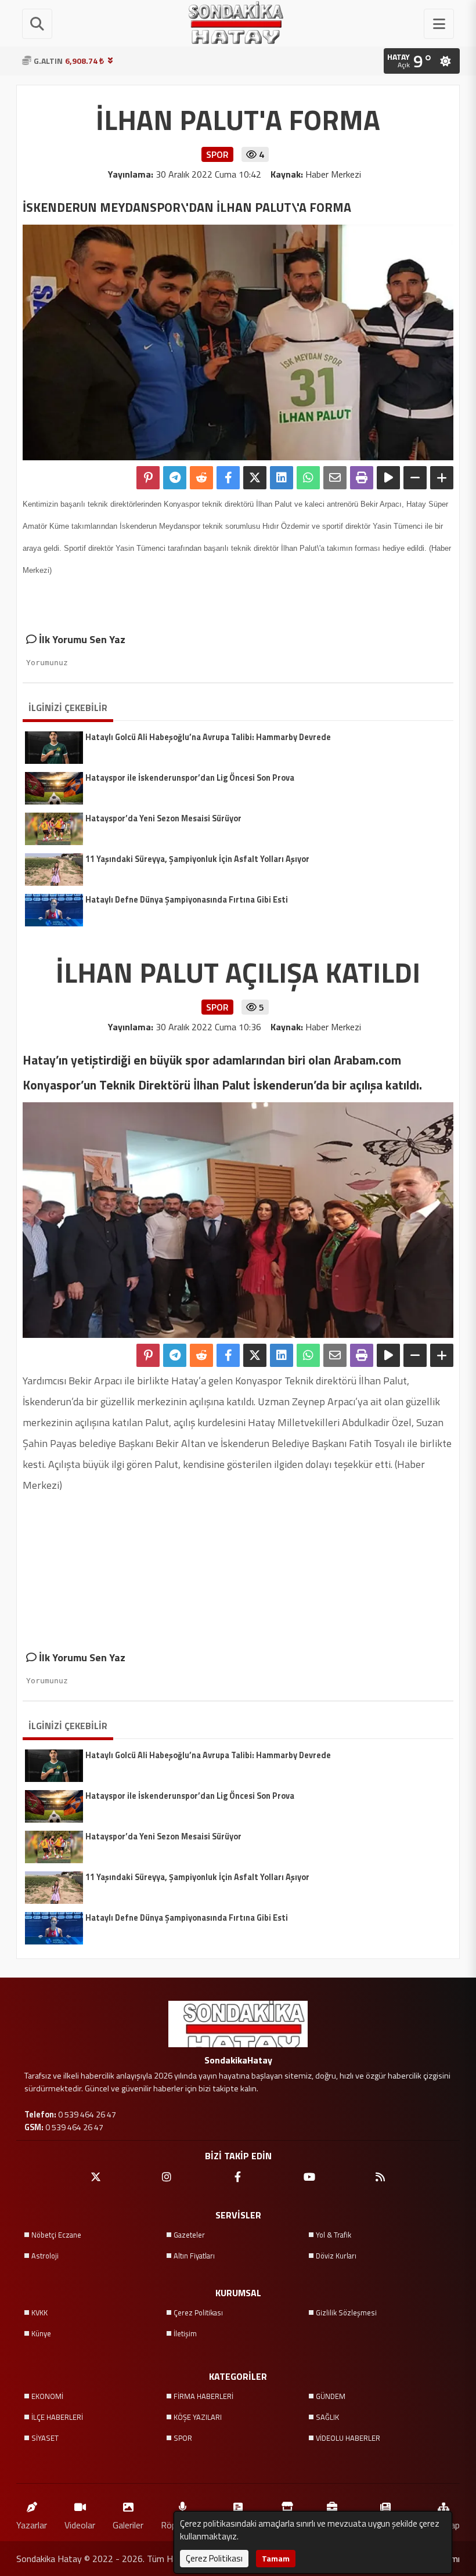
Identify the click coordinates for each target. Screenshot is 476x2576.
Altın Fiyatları (194, 2256)
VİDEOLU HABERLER (348, 2438)
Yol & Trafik (333, 2235)
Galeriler (128, 2525)
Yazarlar (32, 2525)
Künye (41, 2333)
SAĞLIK (327, 2417)
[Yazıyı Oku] (388, 478)
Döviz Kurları (336, 2256)
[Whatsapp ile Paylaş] (308, 478)
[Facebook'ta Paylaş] (228, 478)
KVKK (39, 2312)
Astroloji (45, 2256)
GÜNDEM (331, 2396)
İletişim (185, 2333)
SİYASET (45, 2438)
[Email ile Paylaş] (335, 478)
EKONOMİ (47, 2396)
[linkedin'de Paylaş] (282, 478)
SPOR (183, 2438)
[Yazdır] (362, 478)
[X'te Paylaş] (255, 478)
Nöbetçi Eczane (56, 2235)
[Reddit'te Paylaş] (201, 478)
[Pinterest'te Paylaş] (148, 478)
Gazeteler (189, 2235)
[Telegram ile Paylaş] (175, 478)
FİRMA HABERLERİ (203, 2396)
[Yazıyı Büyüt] (442, 478)
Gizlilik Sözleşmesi (346, 2312)
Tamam (276, 2558)
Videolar (80, 2525)
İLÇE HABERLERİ (57, 2417)
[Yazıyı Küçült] (415, 478)
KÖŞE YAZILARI (198, 2417)
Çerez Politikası (198, 2312)
